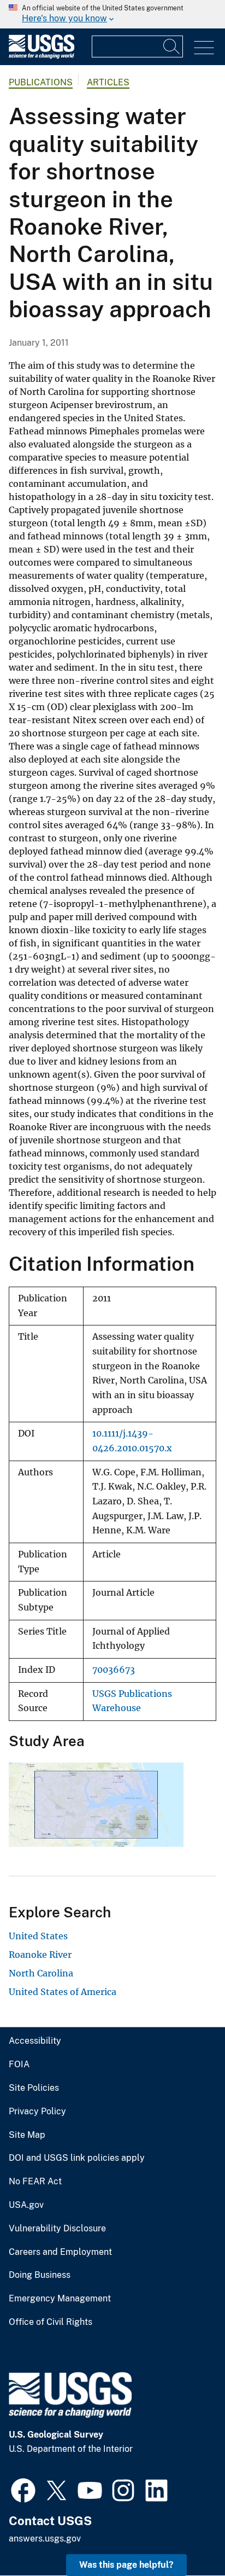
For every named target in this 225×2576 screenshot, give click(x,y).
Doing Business (40, 2275)
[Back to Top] (185, 2536)
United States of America (63, 1992)
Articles (108, 82)
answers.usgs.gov (45, 2539)
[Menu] (204, 48)
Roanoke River (40, 1955)
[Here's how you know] (112, 14)
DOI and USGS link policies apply (77, 2158)
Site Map (27, 2135)
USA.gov (26, 2205)
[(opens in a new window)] (23, 2489)
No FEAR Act (35, 2182)
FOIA (19, 2065)
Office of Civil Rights (51, 2322)
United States (38, 1936)
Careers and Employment (60, 2252)
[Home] (42, 56)
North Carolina (41, 1973)
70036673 (114, 1670)
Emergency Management (60, 2299)
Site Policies (34, 2088)
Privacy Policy (37, 2112)
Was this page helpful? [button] (126, 2565)
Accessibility (35, 2041)
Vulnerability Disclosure (57, 2229)
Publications (41, 82)
